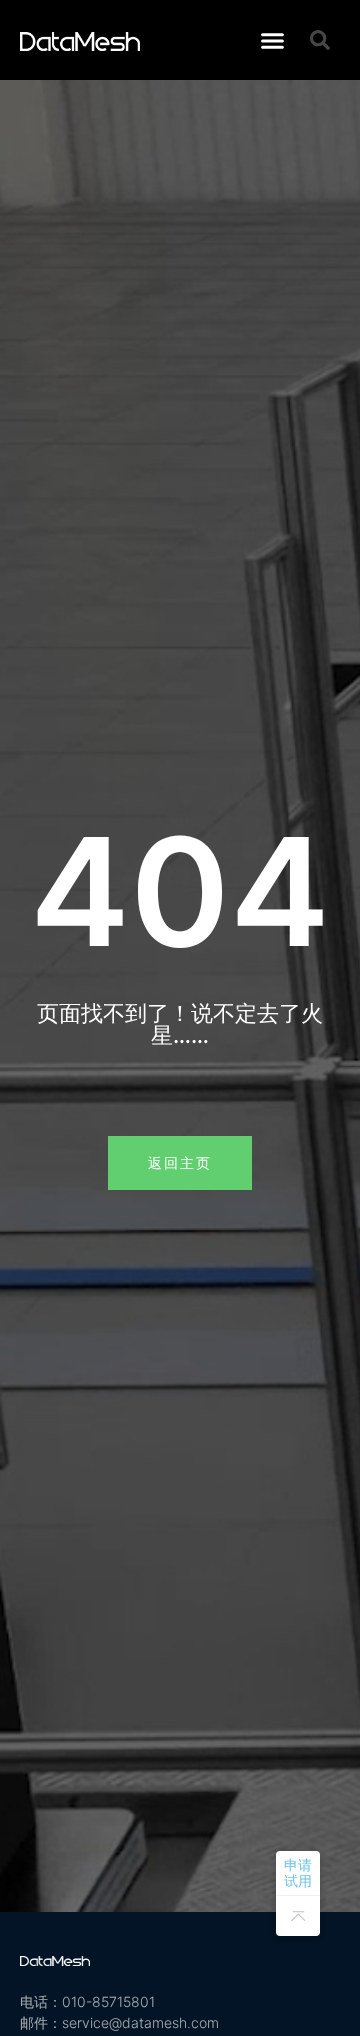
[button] (272, 40)
